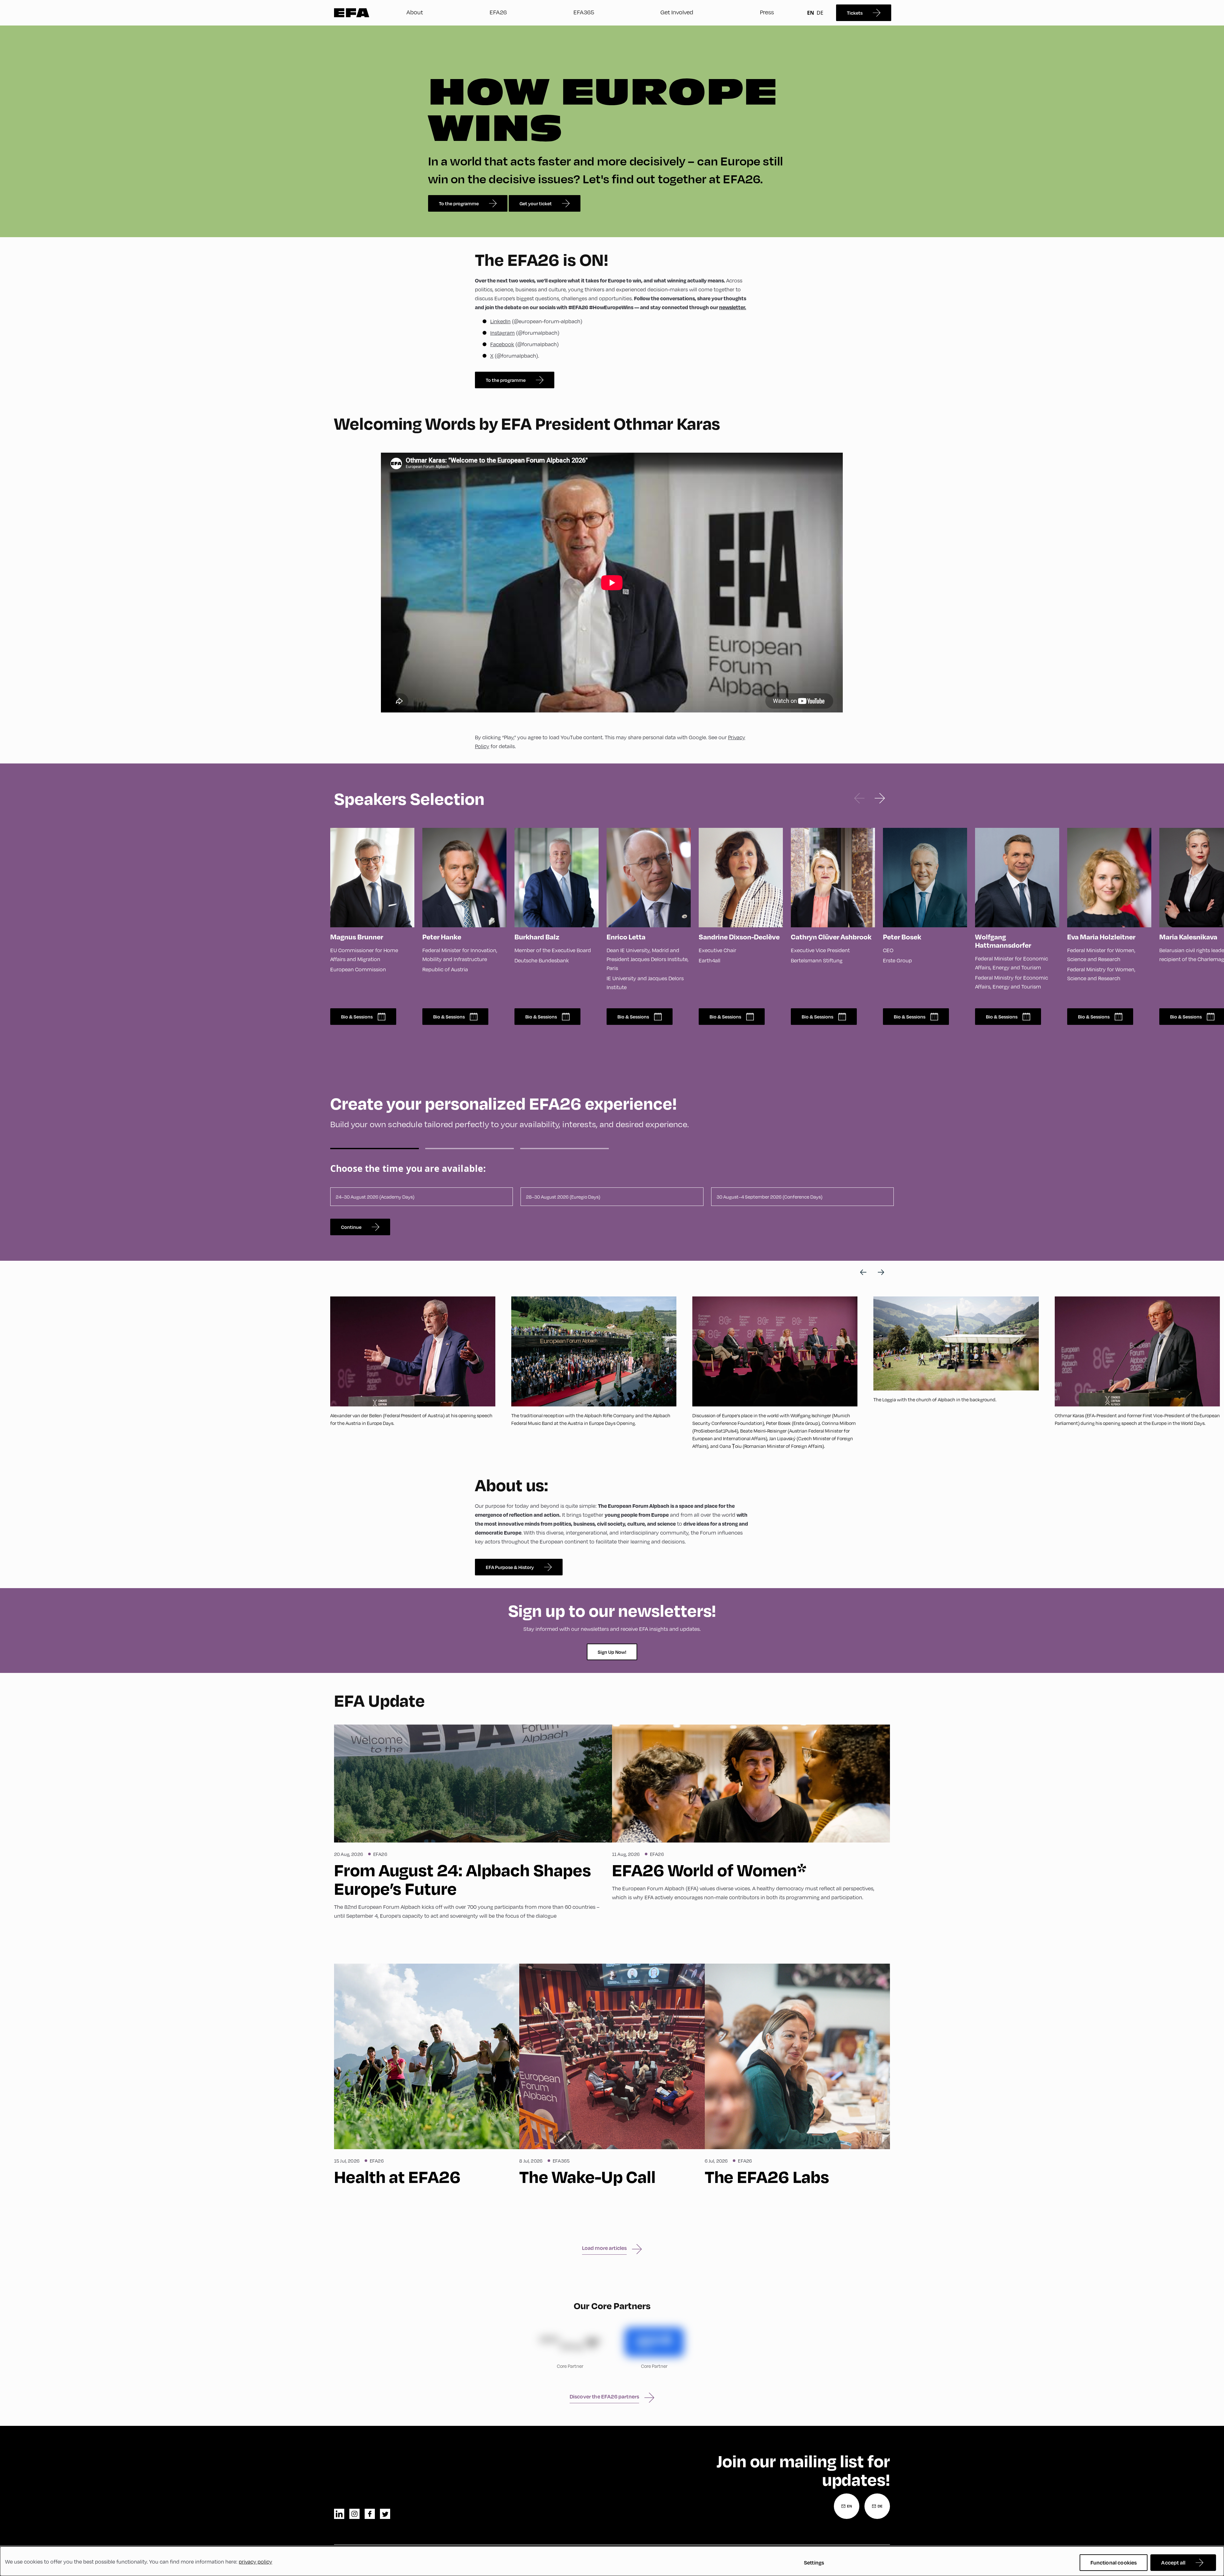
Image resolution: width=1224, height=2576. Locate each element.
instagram (354, 2514)
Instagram (503, 333)
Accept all (1173, 2562)
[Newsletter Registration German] (877, 2506)
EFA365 (584, 12)
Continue (351, 1227)
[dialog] (612, 2561)
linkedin (339, 2514)
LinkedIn (500, 321)
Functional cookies (1114, 2562)
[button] (859, 798)
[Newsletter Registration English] (847, 2506)
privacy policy (255, 2561)
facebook (370, 2514)
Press (767, 12)
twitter (385, 2514)
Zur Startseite (352, 13)
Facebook (502, 344)
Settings (814, 2562)
